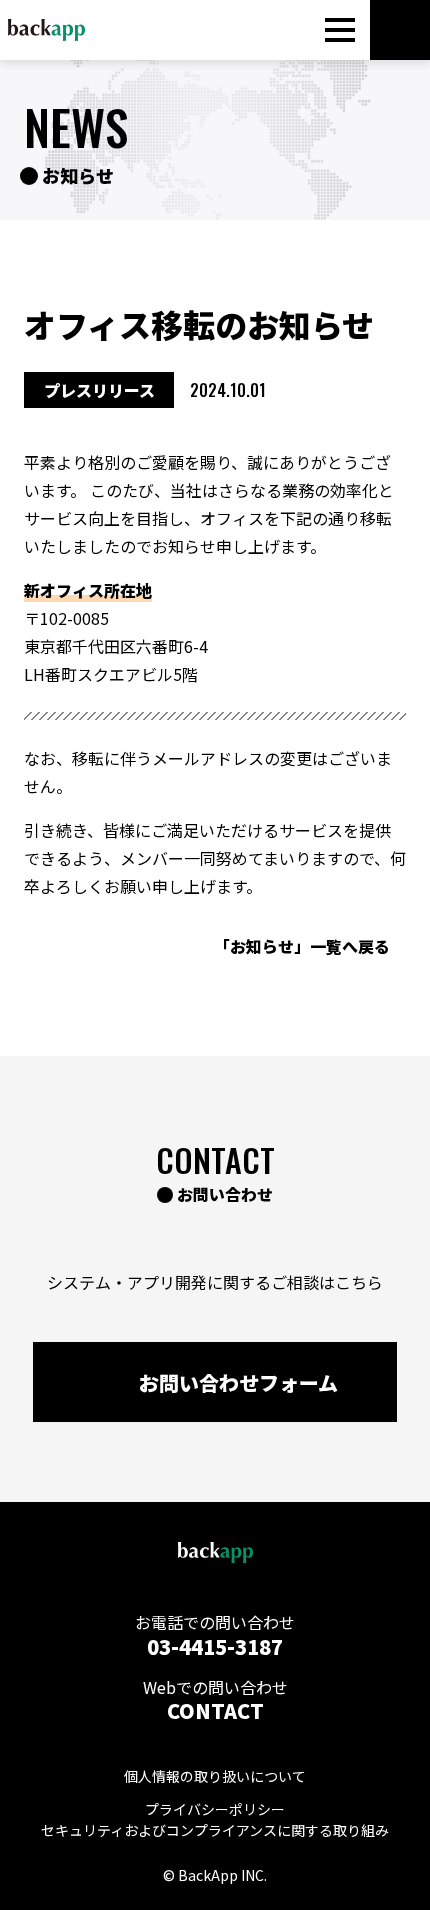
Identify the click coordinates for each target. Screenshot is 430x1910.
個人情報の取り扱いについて (215, 1776)
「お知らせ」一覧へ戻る (302, 946)
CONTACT (215, 1710)
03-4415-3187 (215, 1646)
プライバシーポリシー (215, 1809)
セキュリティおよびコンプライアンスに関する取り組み (215, 1830)
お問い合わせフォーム (238, 1382)
